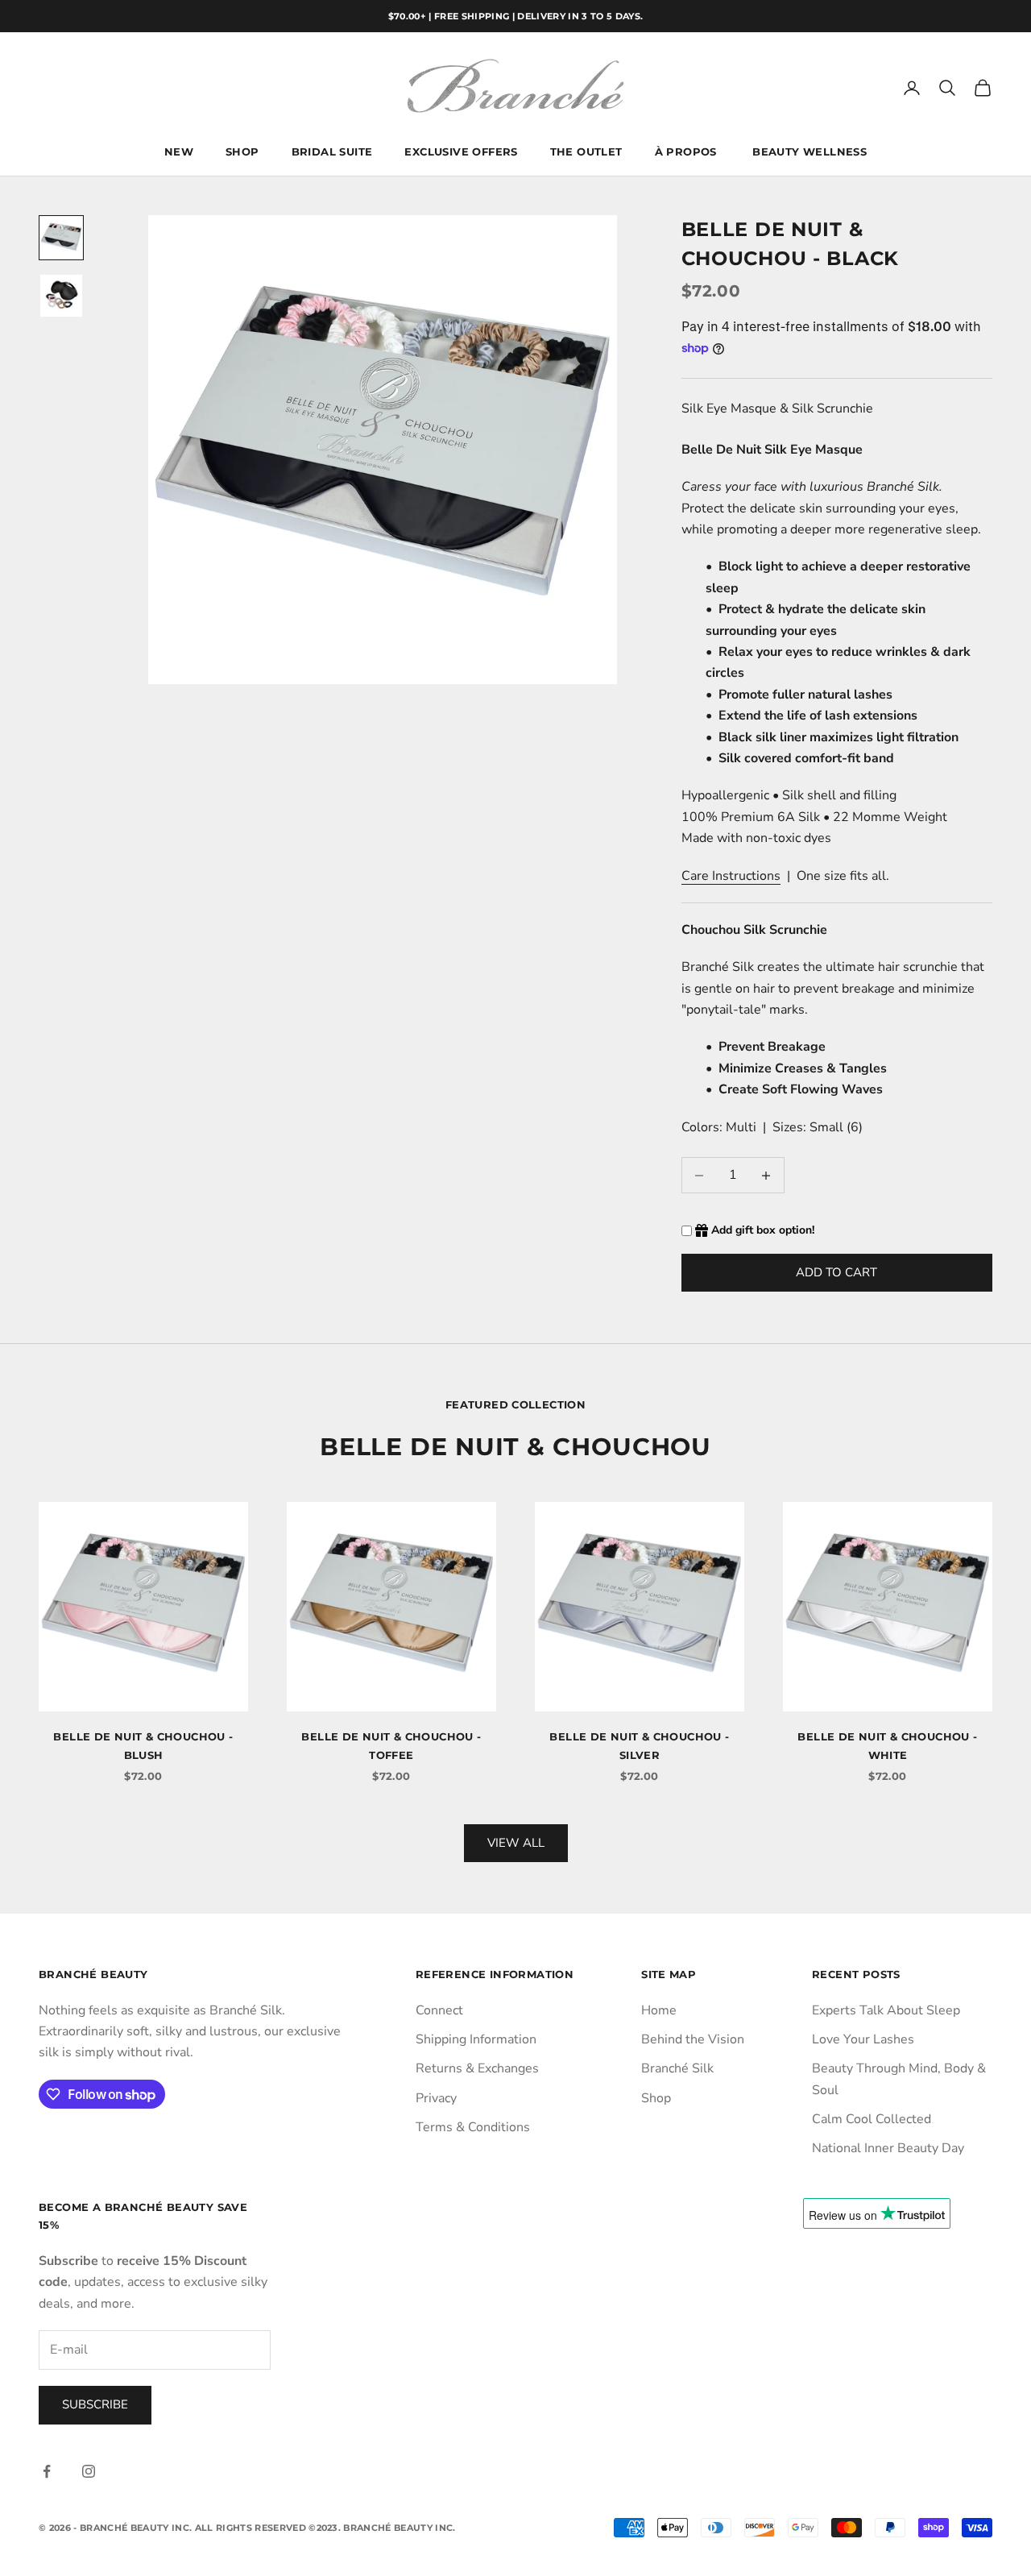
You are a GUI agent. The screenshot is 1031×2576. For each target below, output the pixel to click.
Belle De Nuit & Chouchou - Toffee (391, 1745)
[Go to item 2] (61, 296)
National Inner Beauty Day (888, 2148)
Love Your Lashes (863, 2039)
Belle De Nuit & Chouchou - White (887, 1745)
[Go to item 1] (61, 238)
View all (516, 1843)
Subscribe (95, 2404)
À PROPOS (688, 152)
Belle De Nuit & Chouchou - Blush (143, 1745)
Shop (656, 2098)
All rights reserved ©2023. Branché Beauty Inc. (325, 2528)
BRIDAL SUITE (332, 152)
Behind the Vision (693, 2039)
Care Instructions (731, 876)
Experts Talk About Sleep (886, 2010)
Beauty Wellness (809, 152)
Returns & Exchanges (477, 2068)
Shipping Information (476, 2039)
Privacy (436, 2098)
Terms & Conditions (473, 2127)
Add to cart (836, 1272)
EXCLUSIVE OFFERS (461, 152)
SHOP (242, 152)
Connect (439, 2010)
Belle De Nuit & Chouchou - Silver (639, 1745)
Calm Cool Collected (872, 2119)
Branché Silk (677, 2068)
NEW (179, 152)
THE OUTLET (586, 152)
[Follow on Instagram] (89, 2471)
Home (659, 2010)
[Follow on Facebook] (47, 2471)
